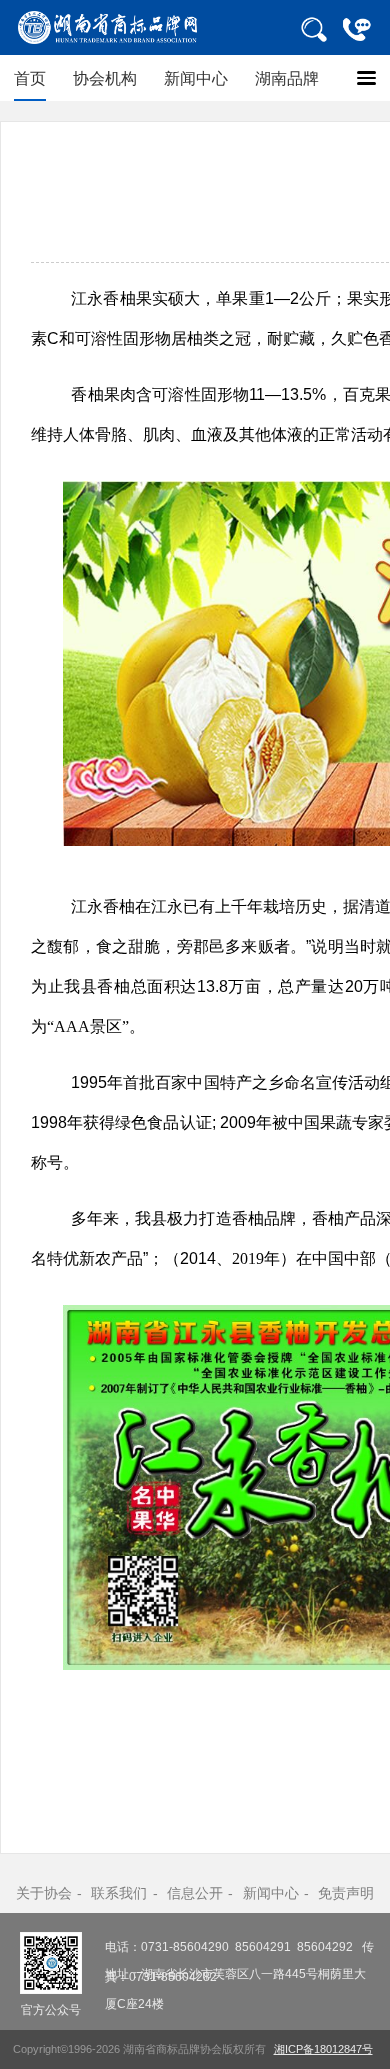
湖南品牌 (287, 78)
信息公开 (195, 1893)
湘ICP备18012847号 (323, 2049)
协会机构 (105, 78)
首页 (30, 78)
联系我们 (119, 1893)
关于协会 (44, 1893)
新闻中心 (196, 78)
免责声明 (346, 1893)
